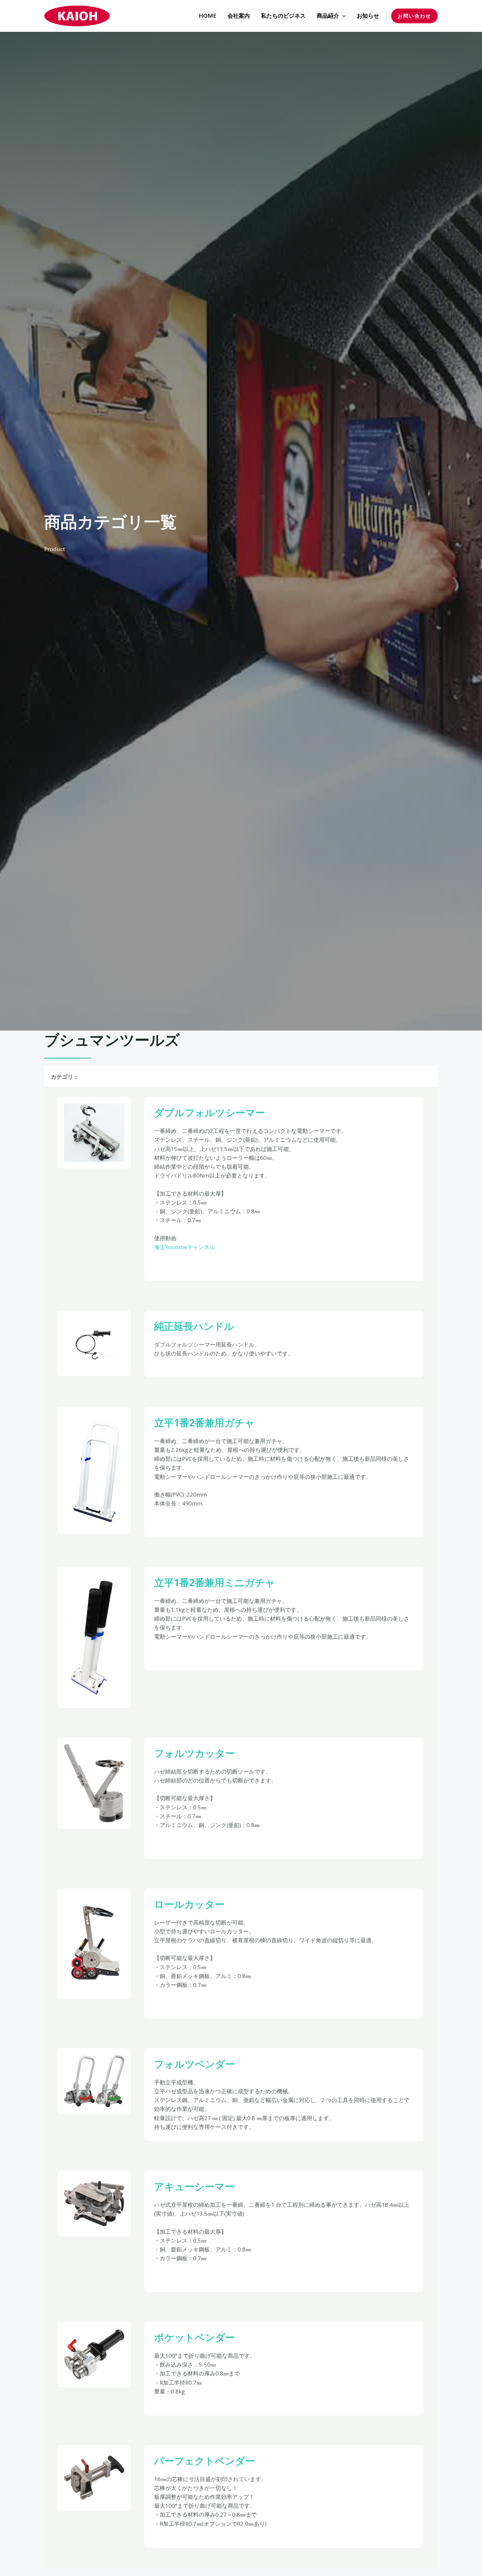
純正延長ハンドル (194, 1326)
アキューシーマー (194, 2186)
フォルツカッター (195, 1753)
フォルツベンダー (195, 2064)
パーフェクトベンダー (205, 2461)
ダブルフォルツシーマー (210, 1112)
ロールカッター (189, 1904)
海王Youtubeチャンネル (185, 1247)
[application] (342, 16)
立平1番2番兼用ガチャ (204, 1423)
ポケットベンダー (195, 2337)
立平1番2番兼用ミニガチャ (215, 1582)
